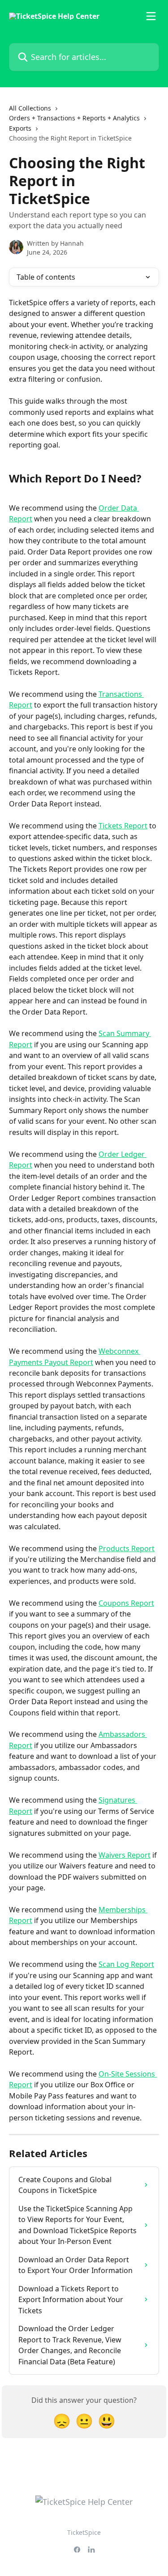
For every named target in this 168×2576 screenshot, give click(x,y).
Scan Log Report (126, 1964)
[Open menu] (151, 16)
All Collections (30, 108)
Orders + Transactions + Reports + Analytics (74, 118)
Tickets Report (123, 826)
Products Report (127, 1548)
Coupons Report (126, 1603)
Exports (20, 128)
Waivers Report (125, 1855)
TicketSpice (84, 2532)
